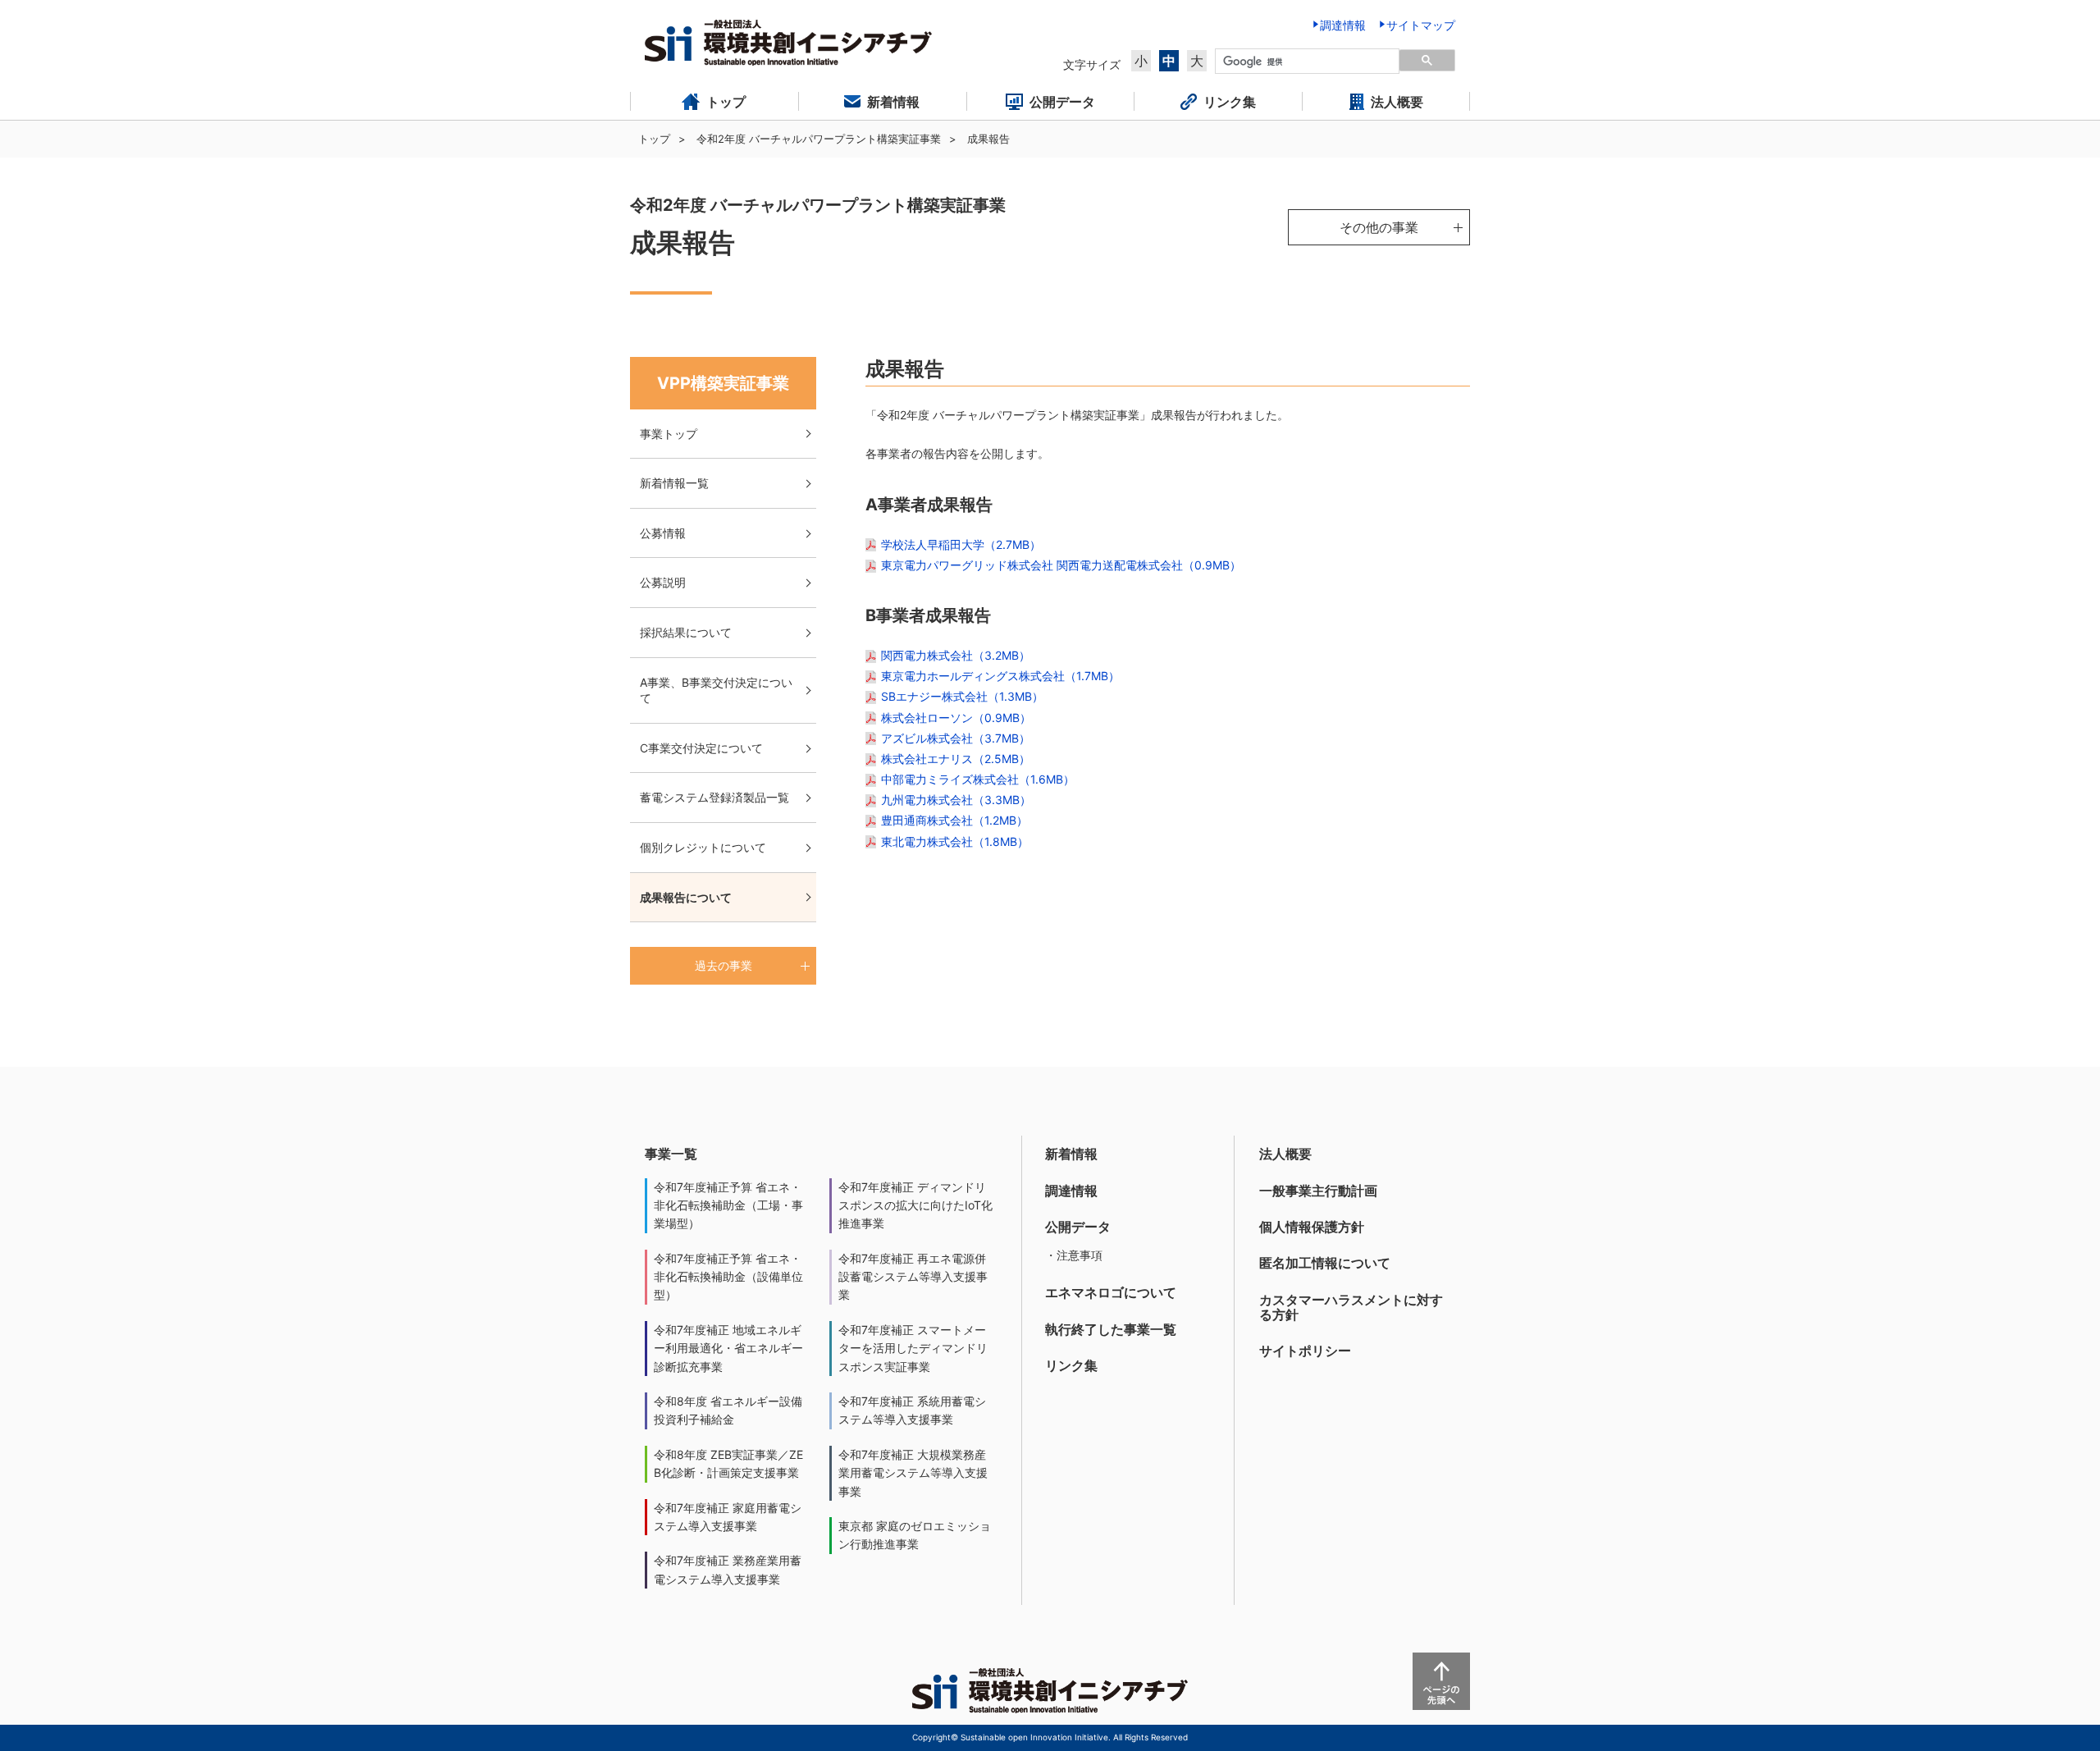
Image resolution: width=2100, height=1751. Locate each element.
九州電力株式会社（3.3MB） (956, 800)
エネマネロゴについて (1111, 1292)
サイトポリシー (1305, 1351)
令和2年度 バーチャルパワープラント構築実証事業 (819, 139)
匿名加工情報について (1325, 1263)
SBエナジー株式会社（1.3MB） (962, 696)
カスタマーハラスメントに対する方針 (1351, 1308)
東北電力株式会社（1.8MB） (955, 841)
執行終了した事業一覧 (1111, 1329)
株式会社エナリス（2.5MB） (956, 759)
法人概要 (1285, 1154)
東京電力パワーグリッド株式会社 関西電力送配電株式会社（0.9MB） (1061, 565)
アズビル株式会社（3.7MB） (956, 738)
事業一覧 (671, 1154)
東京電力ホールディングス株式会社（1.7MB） (1000, 676)
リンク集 (1071, 1365)
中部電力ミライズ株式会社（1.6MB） (978, 779)
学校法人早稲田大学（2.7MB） (961, 544)
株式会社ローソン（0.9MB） (956, 718)
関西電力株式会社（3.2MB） (956, 655)
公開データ (1078, 1227)
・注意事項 (1074, 1255)
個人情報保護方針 (1312, 1227)
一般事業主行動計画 (1318, 1191)
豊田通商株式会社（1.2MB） (954, 820)
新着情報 (1071, 1154)
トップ (654, 139)
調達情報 (1071, 1191)
